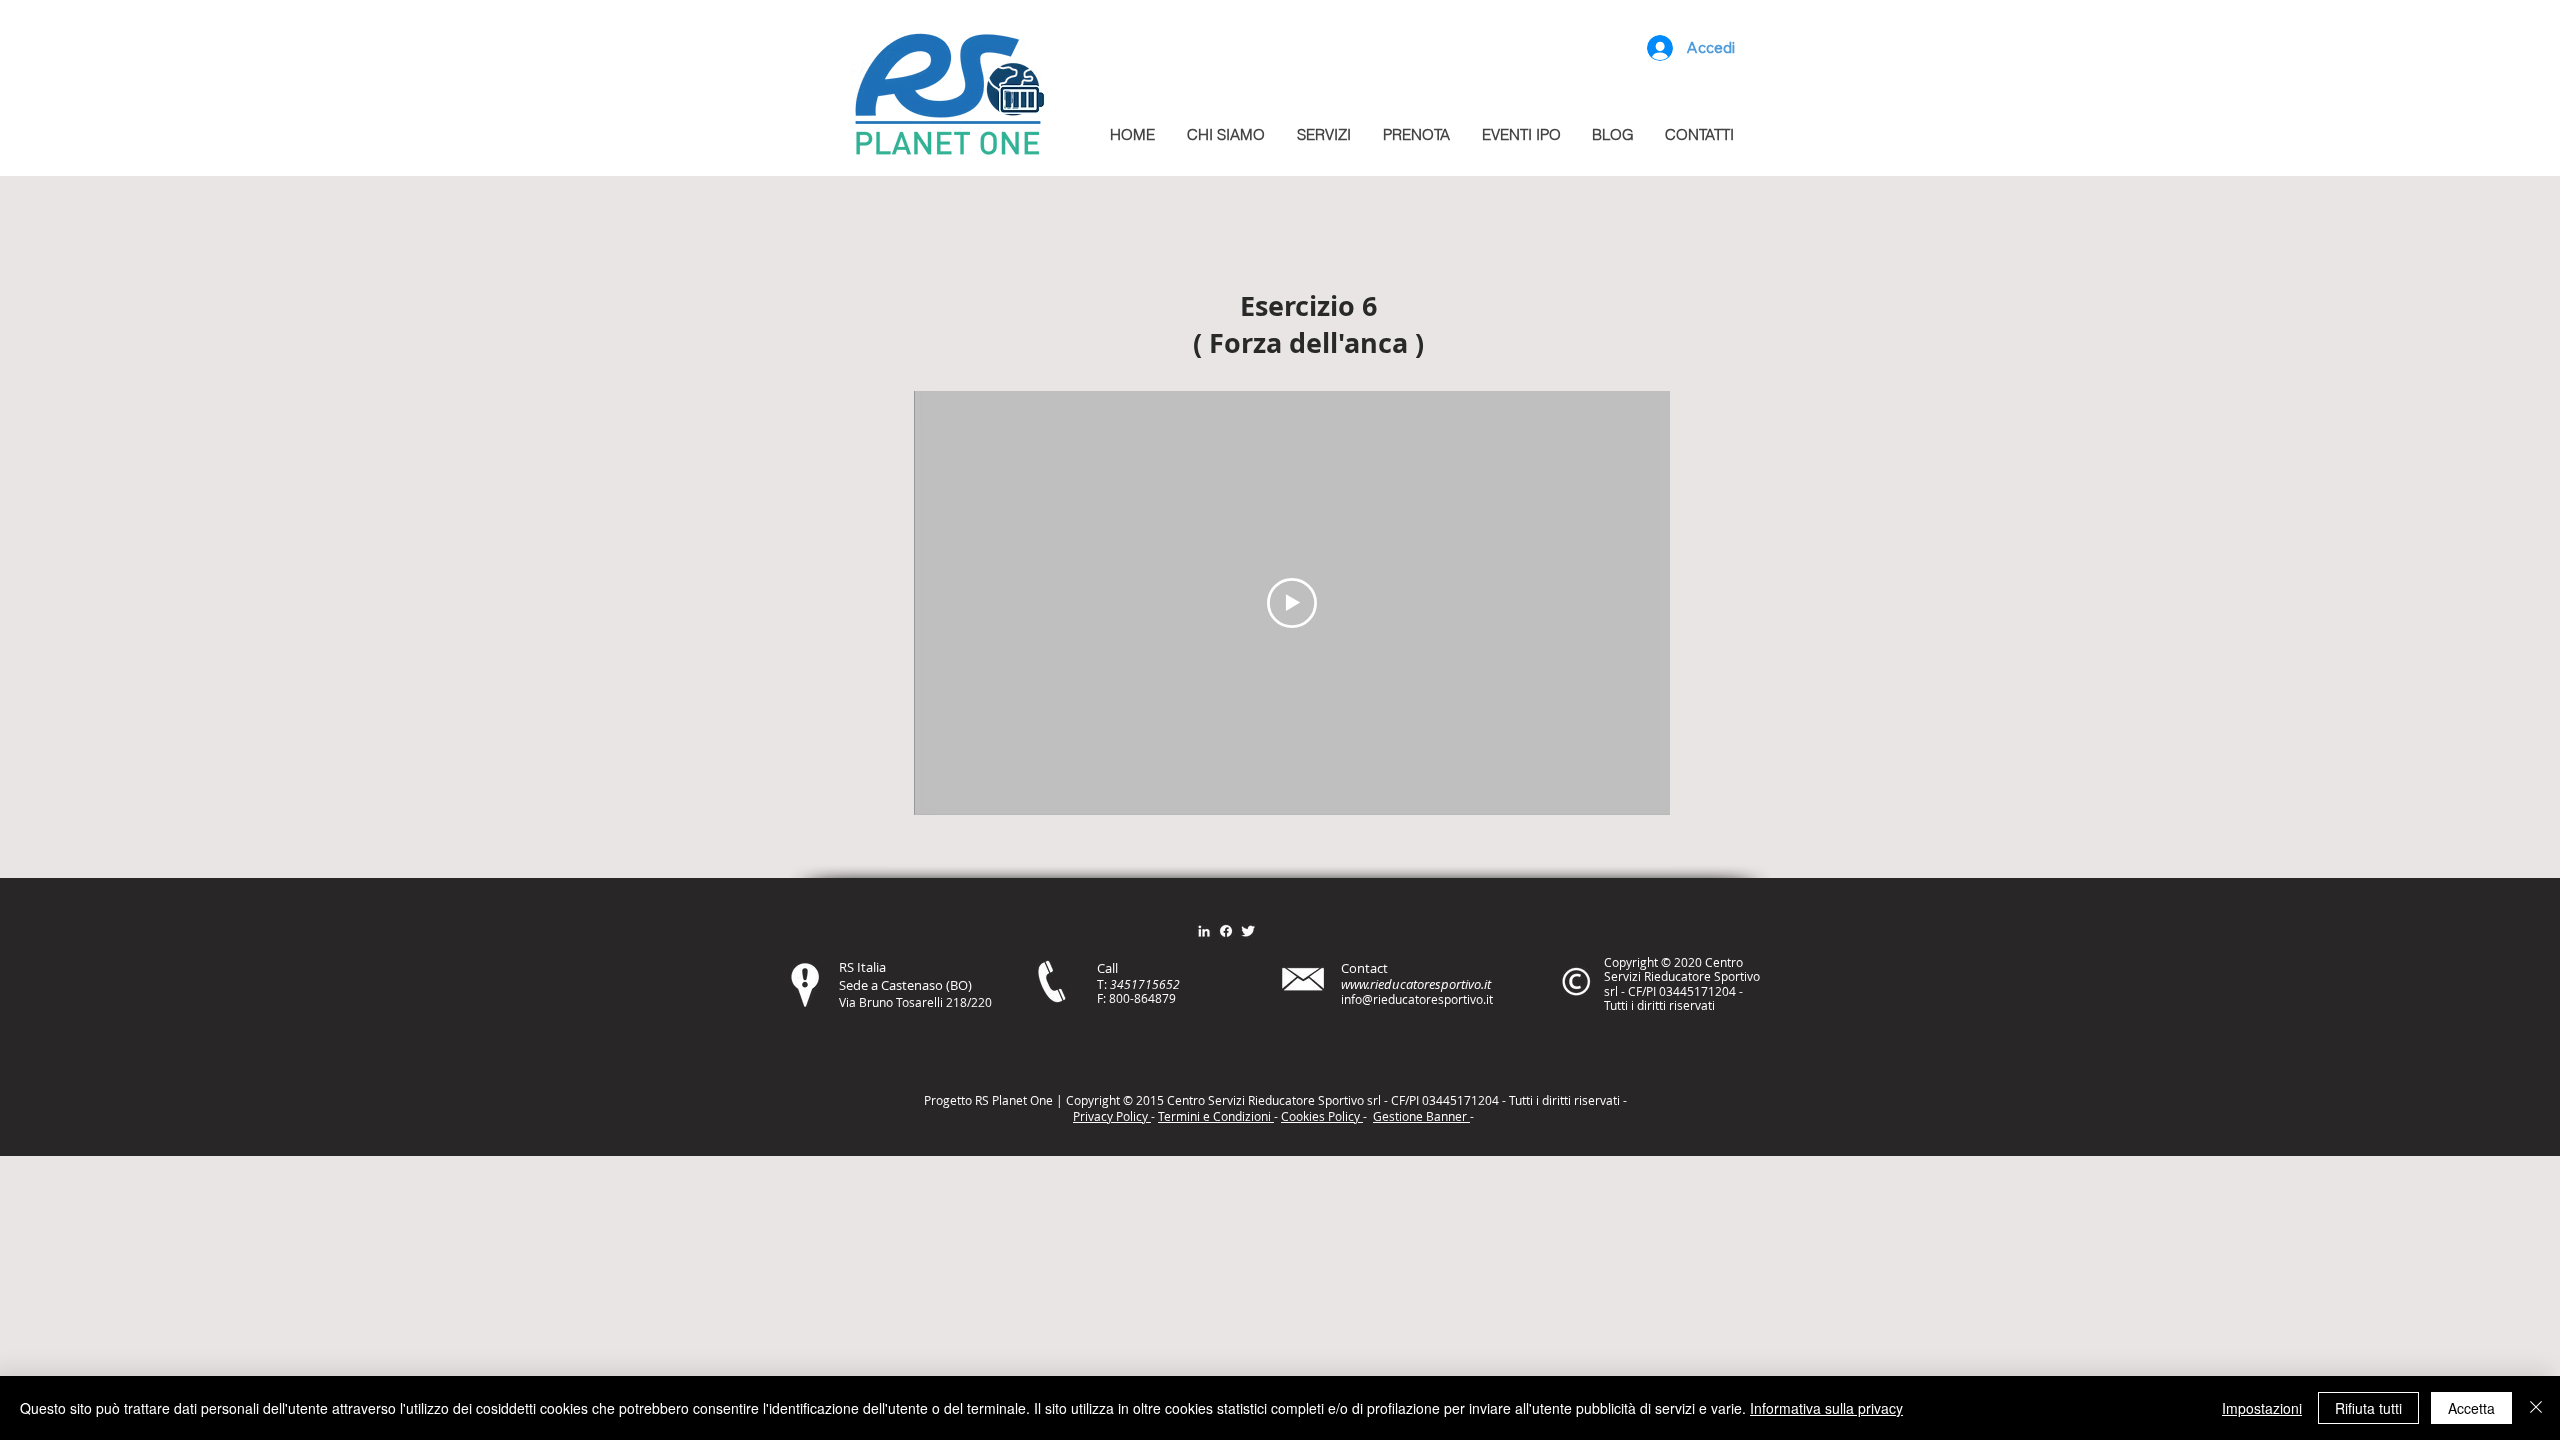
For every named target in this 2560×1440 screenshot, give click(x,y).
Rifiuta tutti (2368, 1408)
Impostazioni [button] (2262, 1408)
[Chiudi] (2536, 1408)
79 (1169, 998)
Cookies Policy (1322, 1116)
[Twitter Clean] (1248, 931)
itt (1562, 1100)
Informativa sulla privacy (1826, 1408)
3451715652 (1145, 984)
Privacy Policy (1112, 1116)
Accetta (2471, 1408)
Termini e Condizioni (1216, 1116)
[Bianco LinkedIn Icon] (1204, 931)
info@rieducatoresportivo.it (1417, 999)
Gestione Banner (1421, 1116)
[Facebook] (1226, 931)
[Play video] (1292, 603)
